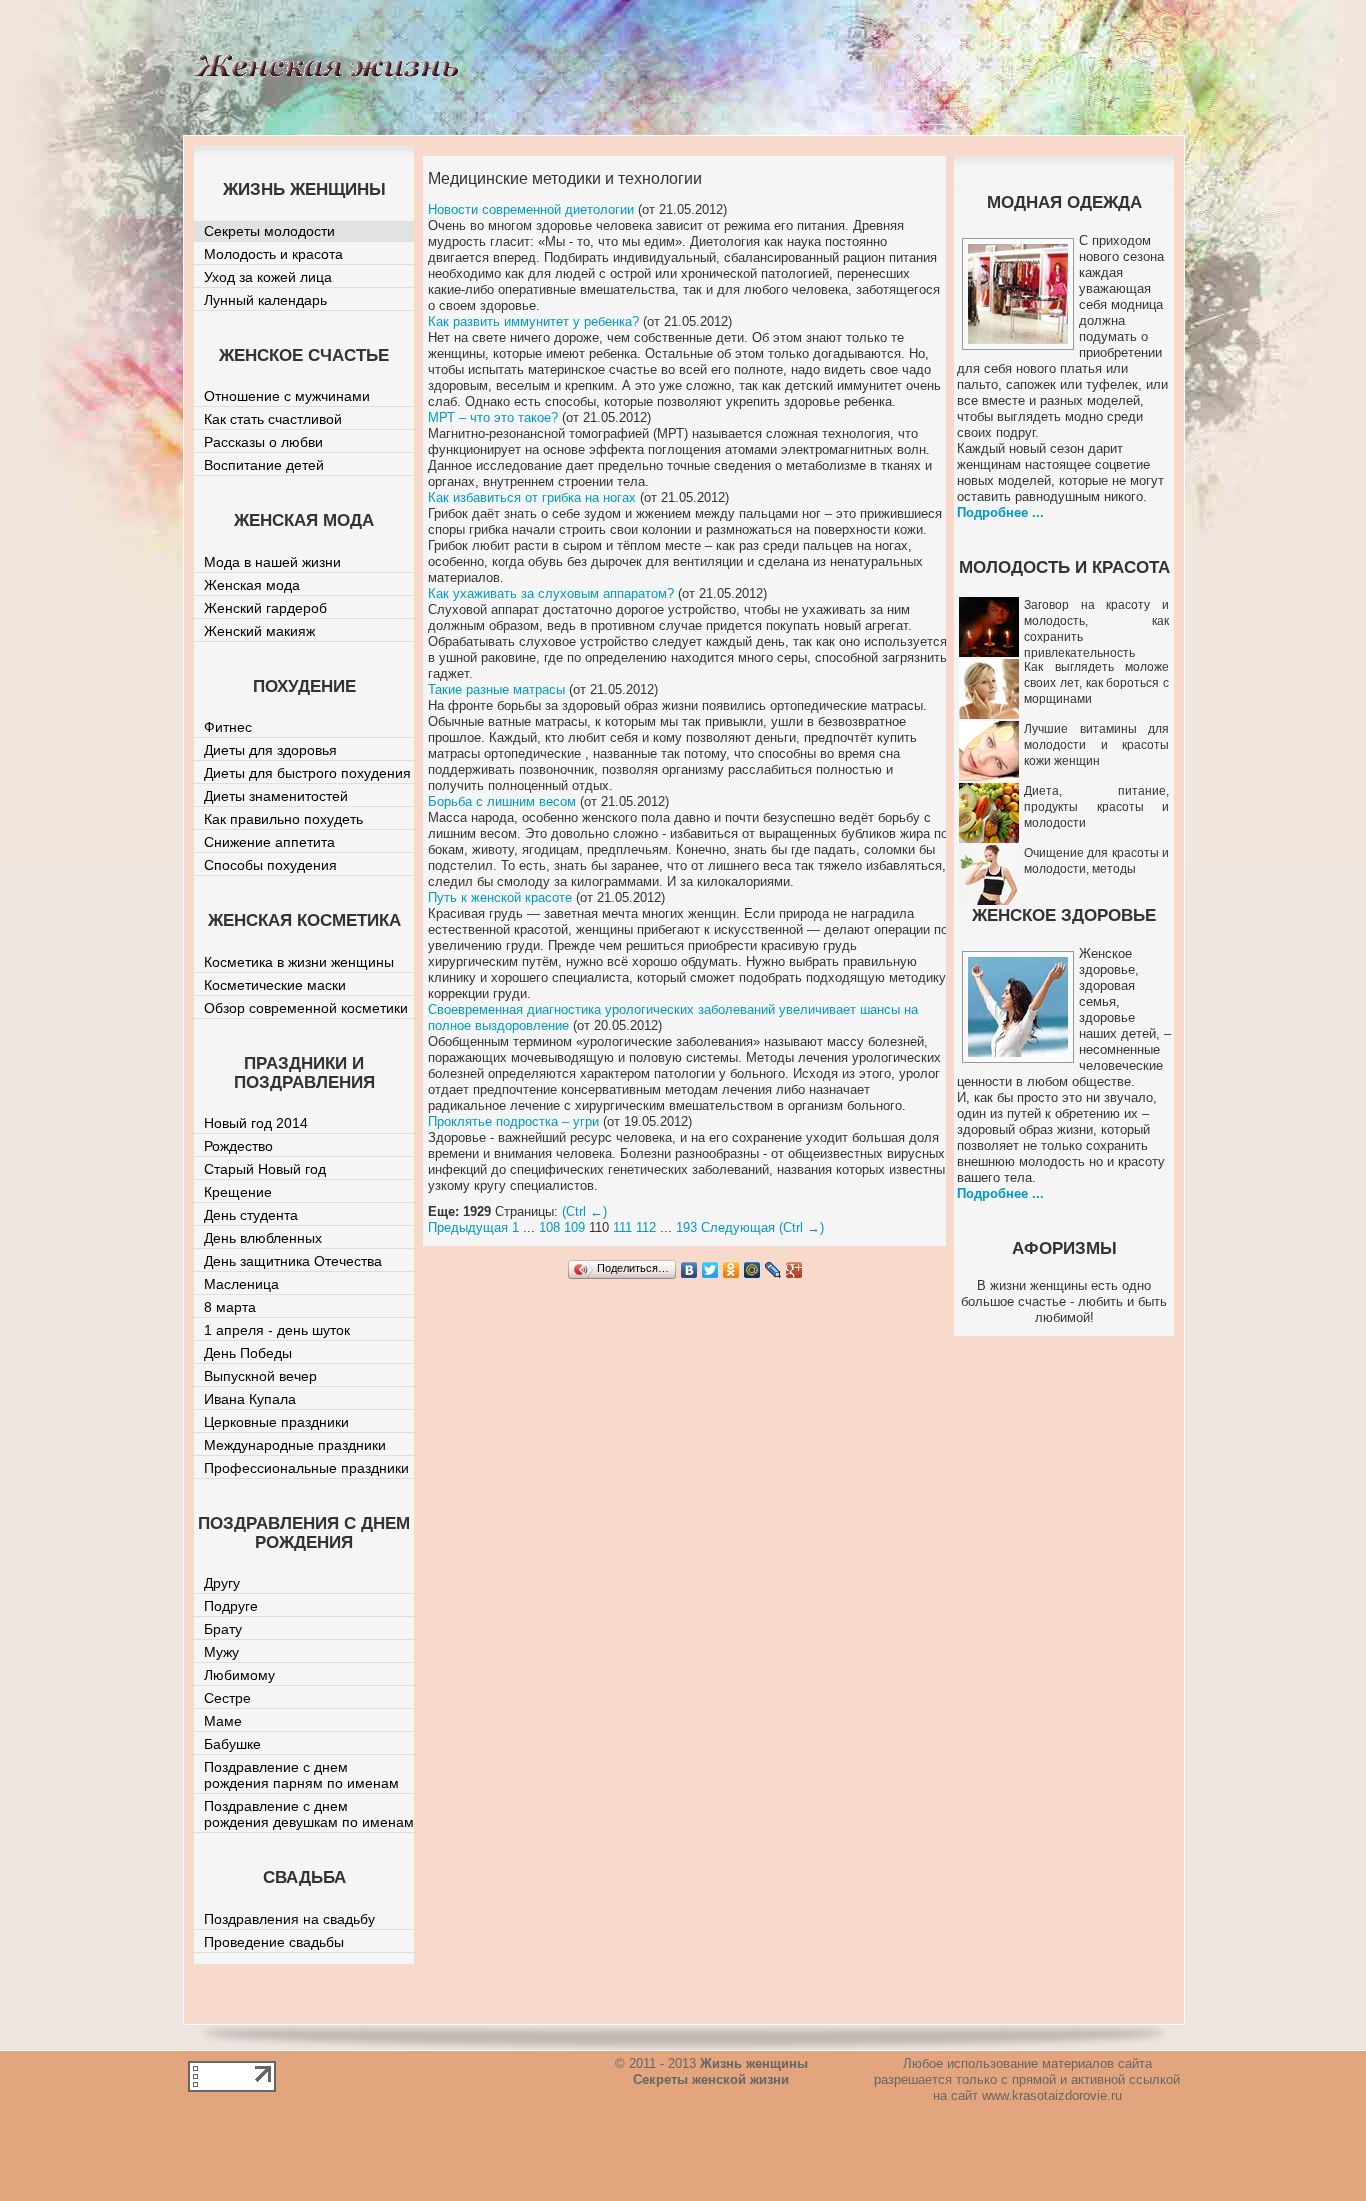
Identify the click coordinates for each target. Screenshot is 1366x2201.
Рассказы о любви (263, 442)
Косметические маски (275, 985)
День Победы (248, 1353)
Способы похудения (270, 865)
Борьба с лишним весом (502, 801)
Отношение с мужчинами (287, 396)
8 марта (230, 1307)
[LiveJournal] (773, 1270)
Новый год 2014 (256, 1123)
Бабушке (232, 1744)
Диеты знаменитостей (276, 796)
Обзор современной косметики (306, 1008)
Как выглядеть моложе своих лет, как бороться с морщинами (1096, 683)
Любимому (239, 1675)
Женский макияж (259, 631)
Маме (223, 1721)
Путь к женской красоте (500, 897)
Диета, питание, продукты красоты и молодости (1096, 807)
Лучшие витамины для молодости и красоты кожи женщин (1096, 745)
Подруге (231, 1606)
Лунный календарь (265, 300)
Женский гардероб (265, 608)
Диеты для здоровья (270, 750)
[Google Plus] (794, 1270)
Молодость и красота (273, 254)
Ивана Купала (250, 1399)
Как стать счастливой (273, 419)
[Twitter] (710, 1270)
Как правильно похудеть (283, 819)
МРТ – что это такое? (493, 417)
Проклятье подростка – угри (513, 1121)
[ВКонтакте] (689, 1270)
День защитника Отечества (293, 1261)
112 (646, 1227)
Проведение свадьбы (274, 1942)
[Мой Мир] (752, 1270)
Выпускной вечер (260, 1376)
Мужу (221, 1652)
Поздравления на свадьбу (289, 1919)
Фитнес (228, 727)
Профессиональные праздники (306, 1468)
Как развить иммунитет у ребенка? (533, 321)
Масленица (241, 1284)
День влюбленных (263, 1238)
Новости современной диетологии (531, 209)
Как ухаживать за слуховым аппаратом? (551, 593)
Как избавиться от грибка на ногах (532, 497)
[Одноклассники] (731, 1270)
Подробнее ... (1000, 512)
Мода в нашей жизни (272, 562)
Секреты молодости (269, 231)
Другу (222, 1583)
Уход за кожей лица (268, 277)
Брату (223, 1629)
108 (549, 1227)
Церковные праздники (276, 1422)
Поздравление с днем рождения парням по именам (301, 1775)
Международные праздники (295, 1445)
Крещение (238, 1192)
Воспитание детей (264, 465)
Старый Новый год (265, 1169)
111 (622, 1227)
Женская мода (252, 585)
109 (574, 1227)
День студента (251, 1215)
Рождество (238, 1146)
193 (686, 1227)
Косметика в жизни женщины (299, 962)
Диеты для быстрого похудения (307, 773)
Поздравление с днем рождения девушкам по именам (309, 1814)
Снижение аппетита (269, 842)
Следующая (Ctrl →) (762, 1227)
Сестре (227, 1698)
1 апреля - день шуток (277, 1330)
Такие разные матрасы (496, 689)
